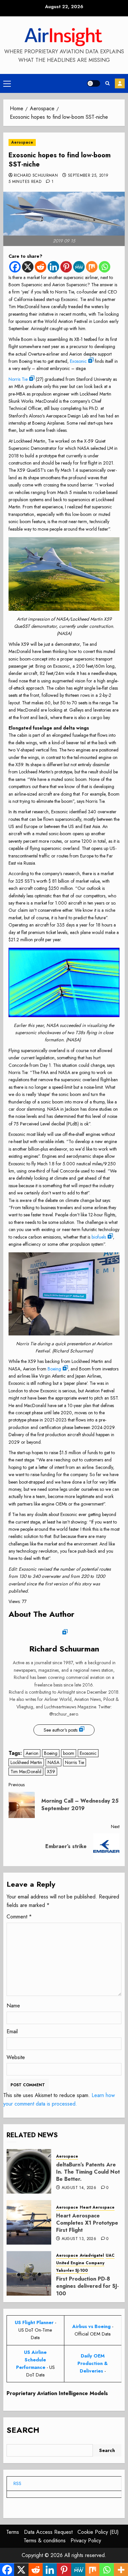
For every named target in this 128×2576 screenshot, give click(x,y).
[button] (7, 83)
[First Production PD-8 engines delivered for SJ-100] (29, 2273)
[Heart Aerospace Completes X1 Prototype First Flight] (29, 2222)
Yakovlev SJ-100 (72, 2271)
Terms (13, 2532)
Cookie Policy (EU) (98, 2532)
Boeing (54, 1369)
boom (69, 1753)
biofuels (99, 1237)
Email (12, 2031)
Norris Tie (18, 379)
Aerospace (22, 142)
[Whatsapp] (105, 267)
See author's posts (61, 1730)
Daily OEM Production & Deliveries (93, 2363)
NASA (53, 1762)
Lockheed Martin (26, 1762)
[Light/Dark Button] (94, 83)
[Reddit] (41, 267)
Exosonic (78, 361)
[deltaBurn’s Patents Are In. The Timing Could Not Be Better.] (29, 2171)
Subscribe (120, 83)
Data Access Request (48, 2532)
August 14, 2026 (79, 2188)
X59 (51, 1772)
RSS (17, 2483)
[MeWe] (79, 267)
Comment (19, 1917)
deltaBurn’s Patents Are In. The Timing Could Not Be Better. (88, 2172)
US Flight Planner (34, 2322)
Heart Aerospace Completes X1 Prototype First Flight (87, 2223)
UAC (110, 2256)
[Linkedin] (53, 267)
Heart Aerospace (97, 2207)
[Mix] (92, 267)
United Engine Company (80, 2263)
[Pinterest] (66, 267)
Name (13, 2006)
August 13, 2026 (79, 2239)
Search (23, 2430)
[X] (28, 267)
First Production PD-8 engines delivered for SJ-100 (87, 2286)
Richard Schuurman (36, 176)
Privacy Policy (86, 2541)
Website (16, 2057)
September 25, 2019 (88, 176)
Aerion (32, 1753)
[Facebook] (15, 267)
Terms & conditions (45, 2541)
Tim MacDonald (26, 1772)
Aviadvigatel (92, 2256)
